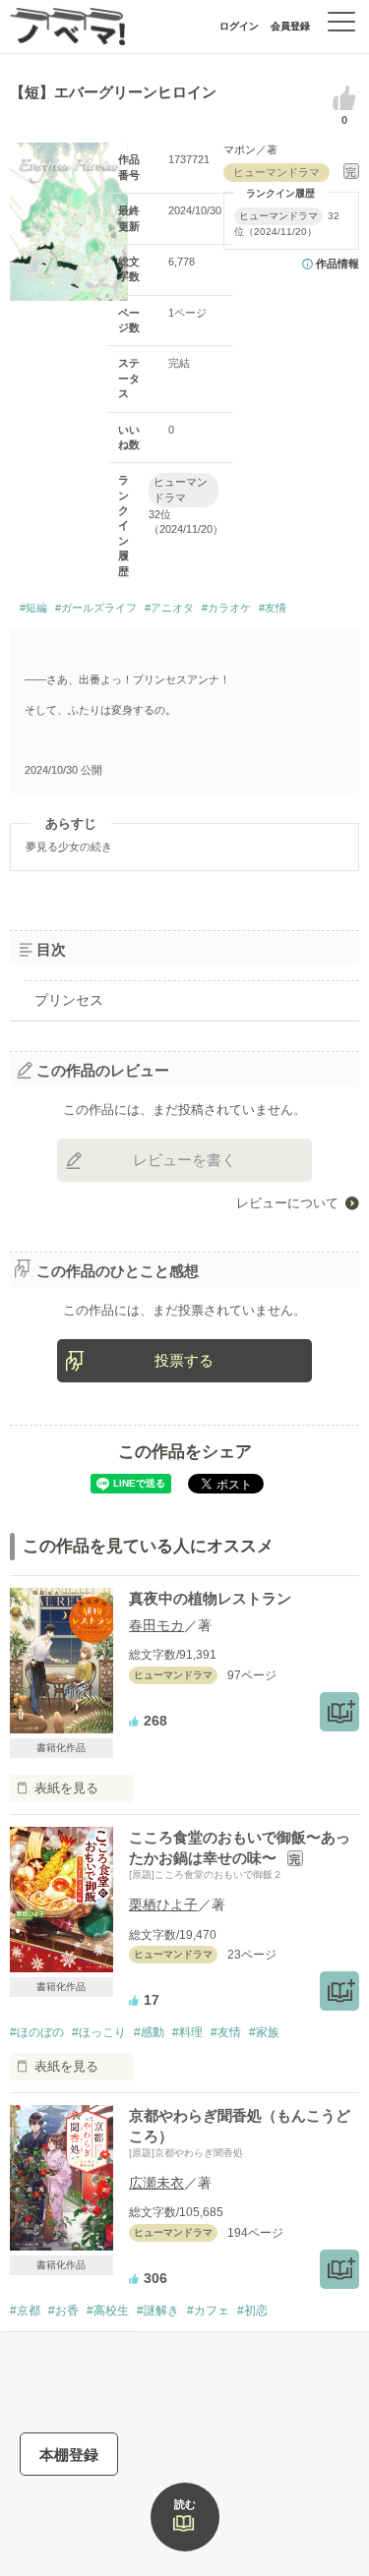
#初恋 (252, 2311)
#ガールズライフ (96, 608)
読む (185, 2504)
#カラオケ (226, 608)
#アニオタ (169, 608)
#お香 (63, 2311)
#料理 (187, 2032)
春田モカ (156, 1625)
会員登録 (290, 26)
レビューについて (287, 1203)
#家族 (264, 2032)
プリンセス (69, 1000)
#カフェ (208, 2311)
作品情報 (338, 263)
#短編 (33, 608)
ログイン (239, 26)
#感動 (149, 2032)
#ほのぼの (37, 2032)
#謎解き (158, 2311)
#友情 (273, 608)
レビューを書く (184, 1160)
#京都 (25, 2311)
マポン (240, 149)
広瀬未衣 (156, 2183)
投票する (184, 1360)
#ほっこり (99, 2032)
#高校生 (108, 2311)
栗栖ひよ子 (163, 1904)
